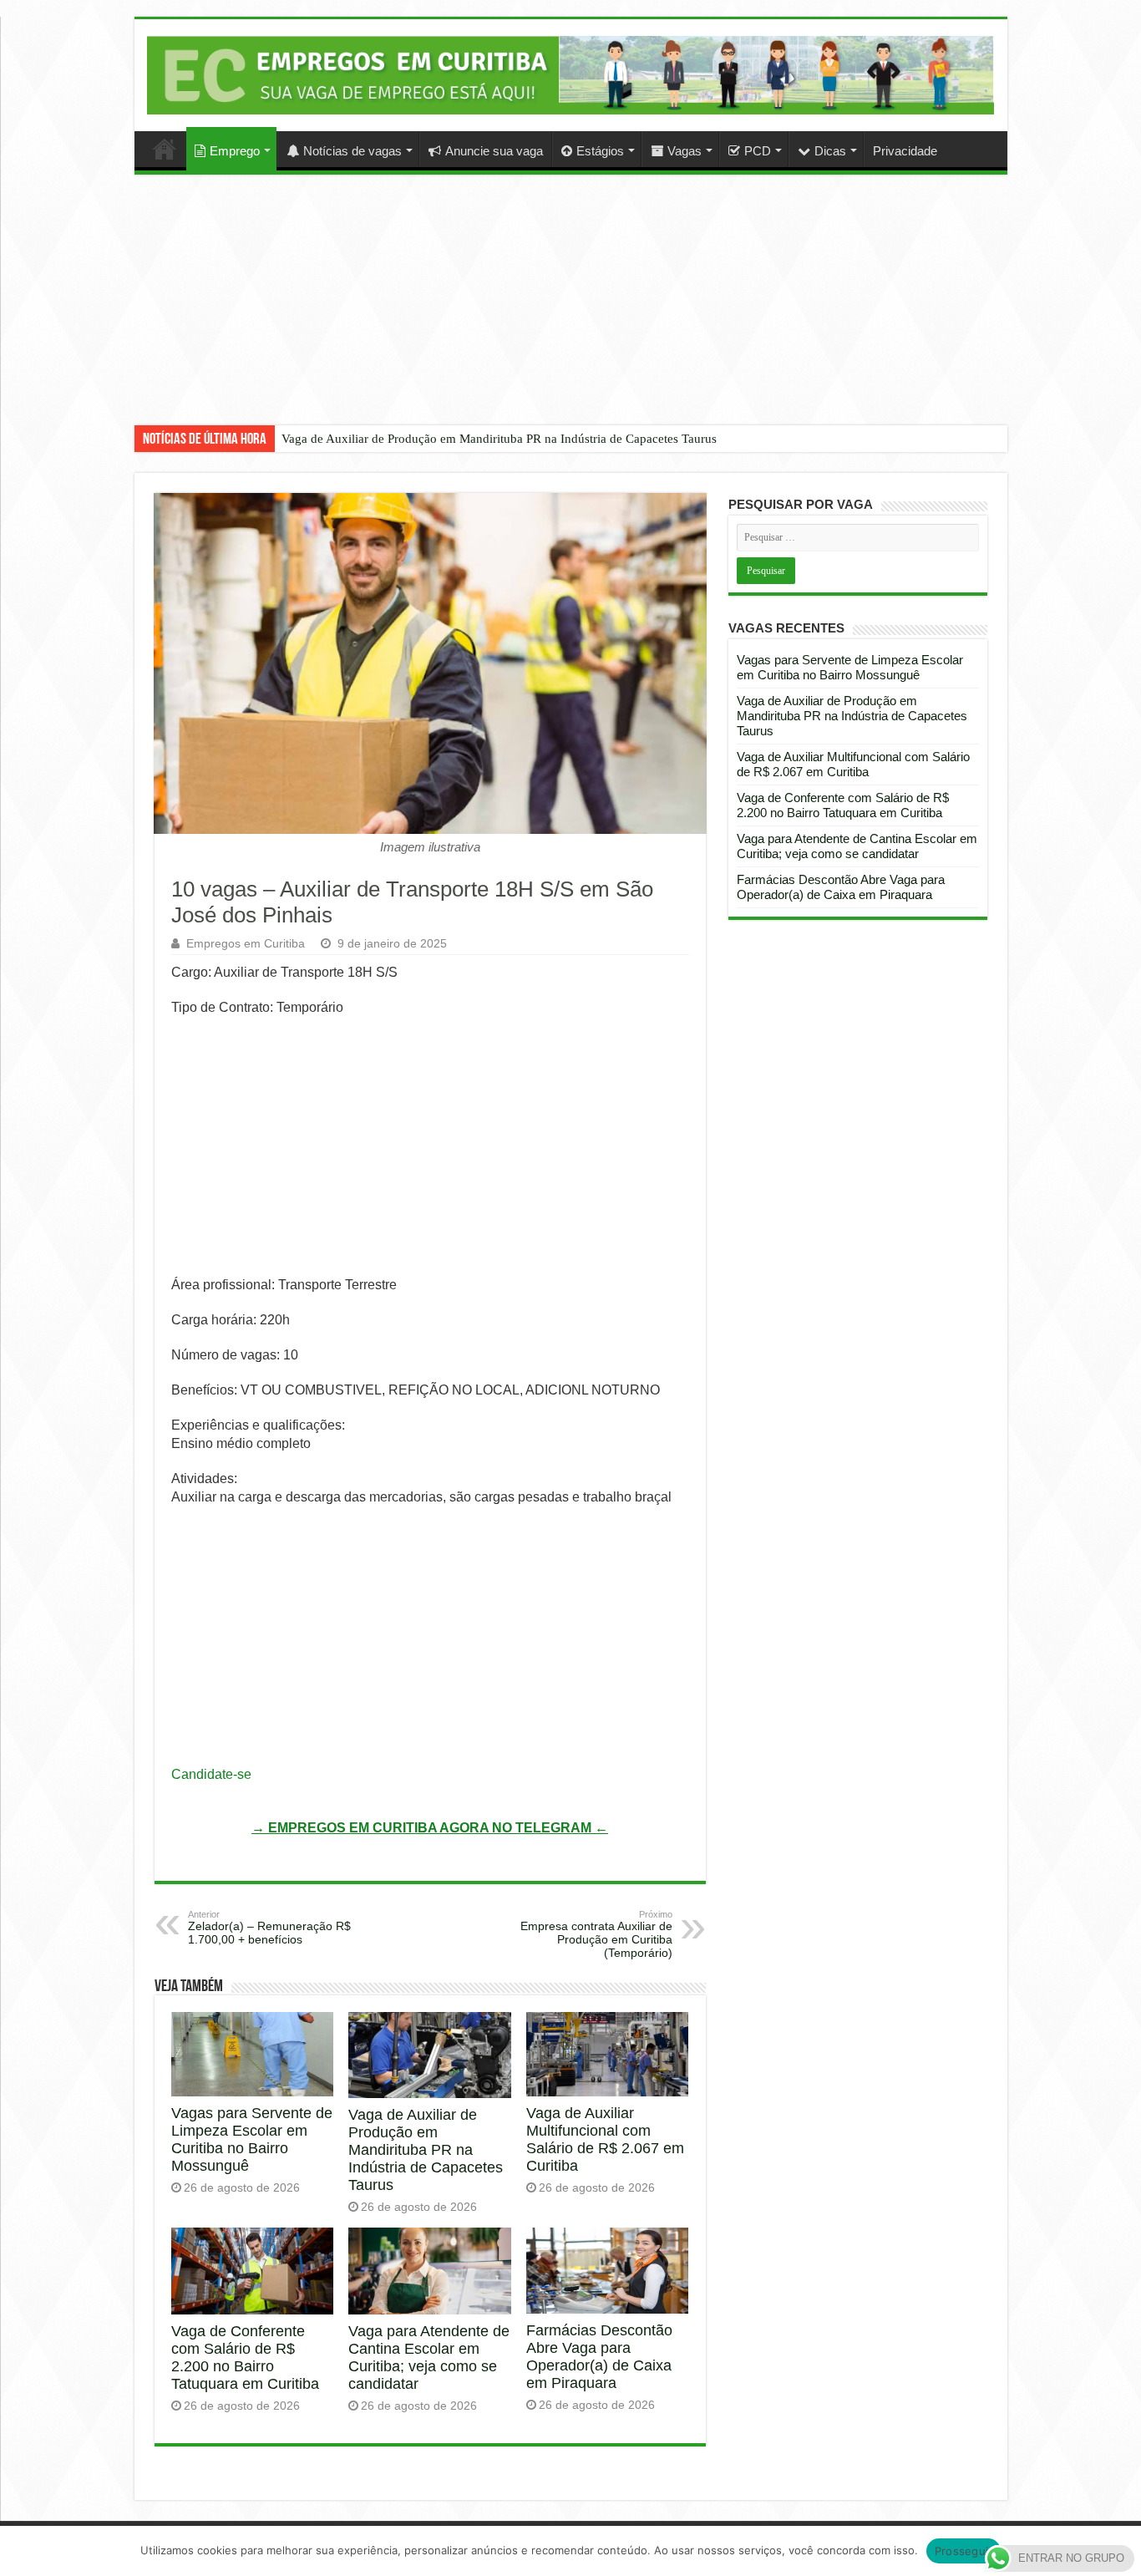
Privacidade (905, 151)
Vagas (685, 151)
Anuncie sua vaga (494, 151)
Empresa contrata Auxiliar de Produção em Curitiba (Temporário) (596, 1934)
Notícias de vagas (352, 151)
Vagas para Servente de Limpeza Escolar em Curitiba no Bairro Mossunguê (252, 2139)
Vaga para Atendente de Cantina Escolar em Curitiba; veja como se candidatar (429, 2358)
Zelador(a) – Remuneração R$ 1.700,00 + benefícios (269, 1928)
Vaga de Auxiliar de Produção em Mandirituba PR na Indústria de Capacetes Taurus (499, 439)
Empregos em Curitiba (246, 943)
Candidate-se (211, 1774)
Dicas (830, 151)
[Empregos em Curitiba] (571, 75)
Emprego (235, 151)
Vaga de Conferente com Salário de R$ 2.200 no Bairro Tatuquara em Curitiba (245, 2358)
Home (165, 149)
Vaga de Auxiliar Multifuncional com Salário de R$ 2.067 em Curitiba (605, 2139)
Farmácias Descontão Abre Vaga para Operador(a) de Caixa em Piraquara (599, 2357)
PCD (758, 151)
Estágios (600, 151)
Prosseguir (964, 2551)
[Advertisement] (570, 312)
